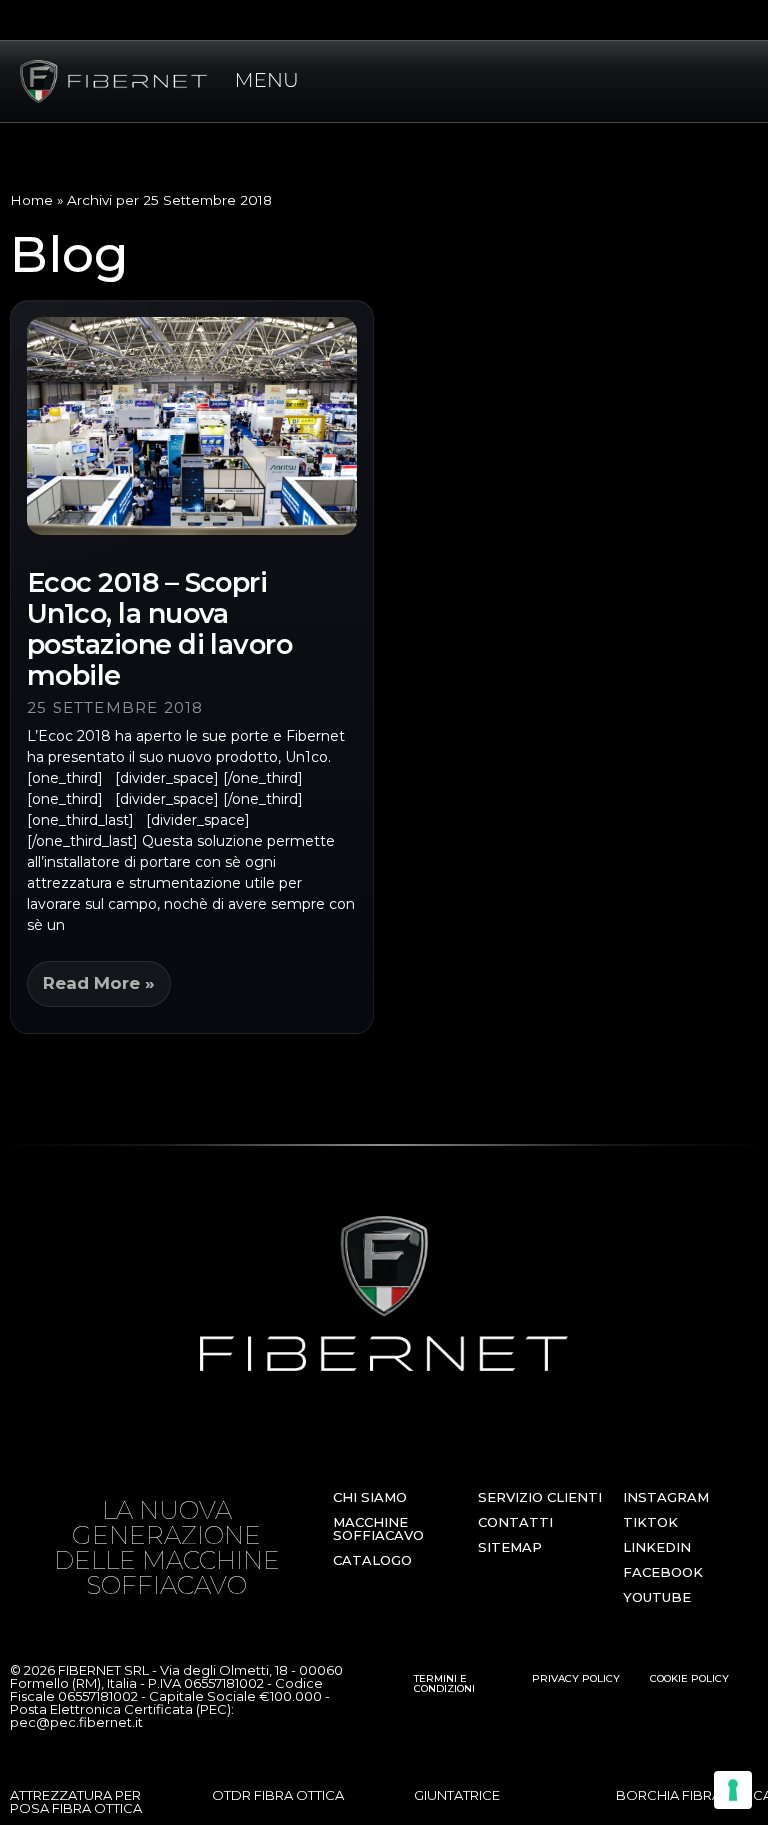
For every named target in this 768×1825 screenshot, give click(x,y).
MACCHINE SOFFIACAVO (378, 1528)
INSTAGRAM (666, 1497)
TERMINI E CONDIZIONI (444, 1683)
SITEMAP (510, 1547)
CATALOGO (372, 1560)
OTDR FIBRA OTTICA (278, 1795)
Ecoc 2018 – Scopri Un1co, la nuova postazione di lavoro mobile (159, 629)
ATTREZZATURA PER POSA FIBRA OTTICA (76, 1801)
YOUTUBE (657, 1597)
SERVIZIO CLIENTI (540, 1497)
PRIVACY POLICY (576, 1678)
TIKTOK (650, 1522)
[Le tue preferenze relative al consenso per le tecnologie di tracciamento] (733, 1790)
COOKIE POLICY (689, 1678)
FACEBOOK (663, 1572)
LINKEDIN (657, 1547)
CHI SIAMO (370, 1497)
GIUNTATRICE (457, 1795)
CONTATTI (515, 1522)
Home (31, 200)
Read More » (99, 983)
